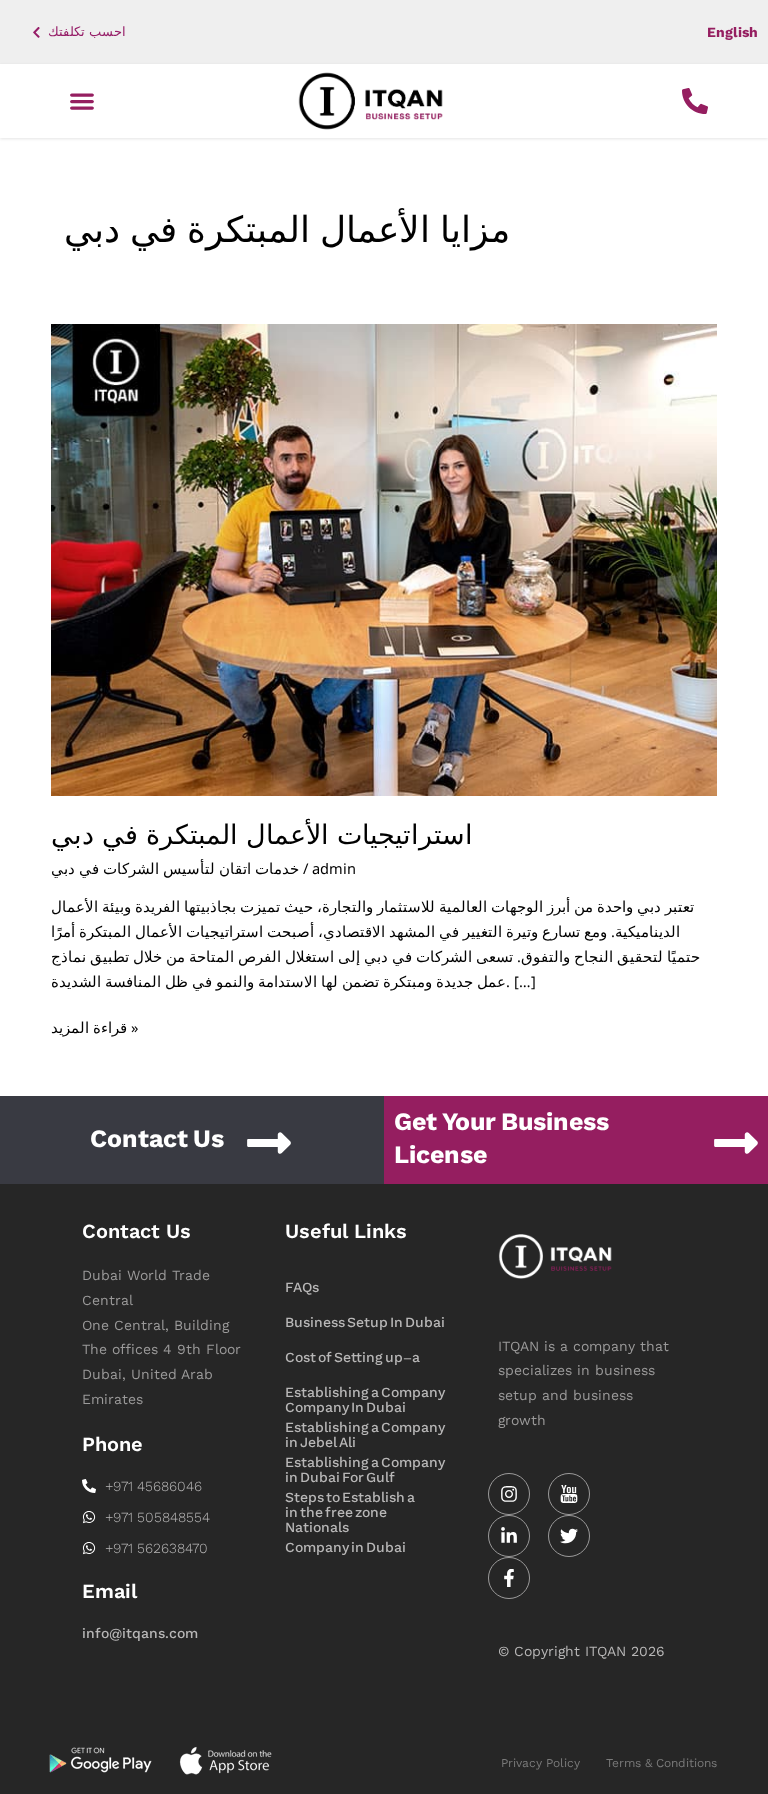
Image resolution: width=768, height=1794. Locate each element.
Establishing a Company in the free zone (365, 1464)
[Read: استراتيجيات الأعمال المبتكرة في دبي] (384, 558)
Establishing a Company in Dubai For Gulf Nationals (365, 1429)
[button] (81, 101)
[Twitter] (569, 1536)
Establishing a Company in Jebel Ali (365, 1394)
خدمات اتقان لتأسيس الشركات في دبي (175, 868)
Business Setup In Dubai (365, 1322)
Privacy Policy (540, 1763)
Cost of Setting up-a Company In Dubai (352, 1359)
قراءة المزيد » (94, 1026)
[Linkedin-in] (509, 1536)
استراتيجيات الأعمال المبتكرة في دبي (262, 834)
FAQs (302, 1287)
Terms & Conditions (661, 1763)
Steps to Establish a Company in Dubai (350, 1499)
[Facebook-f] (509, 1578)
